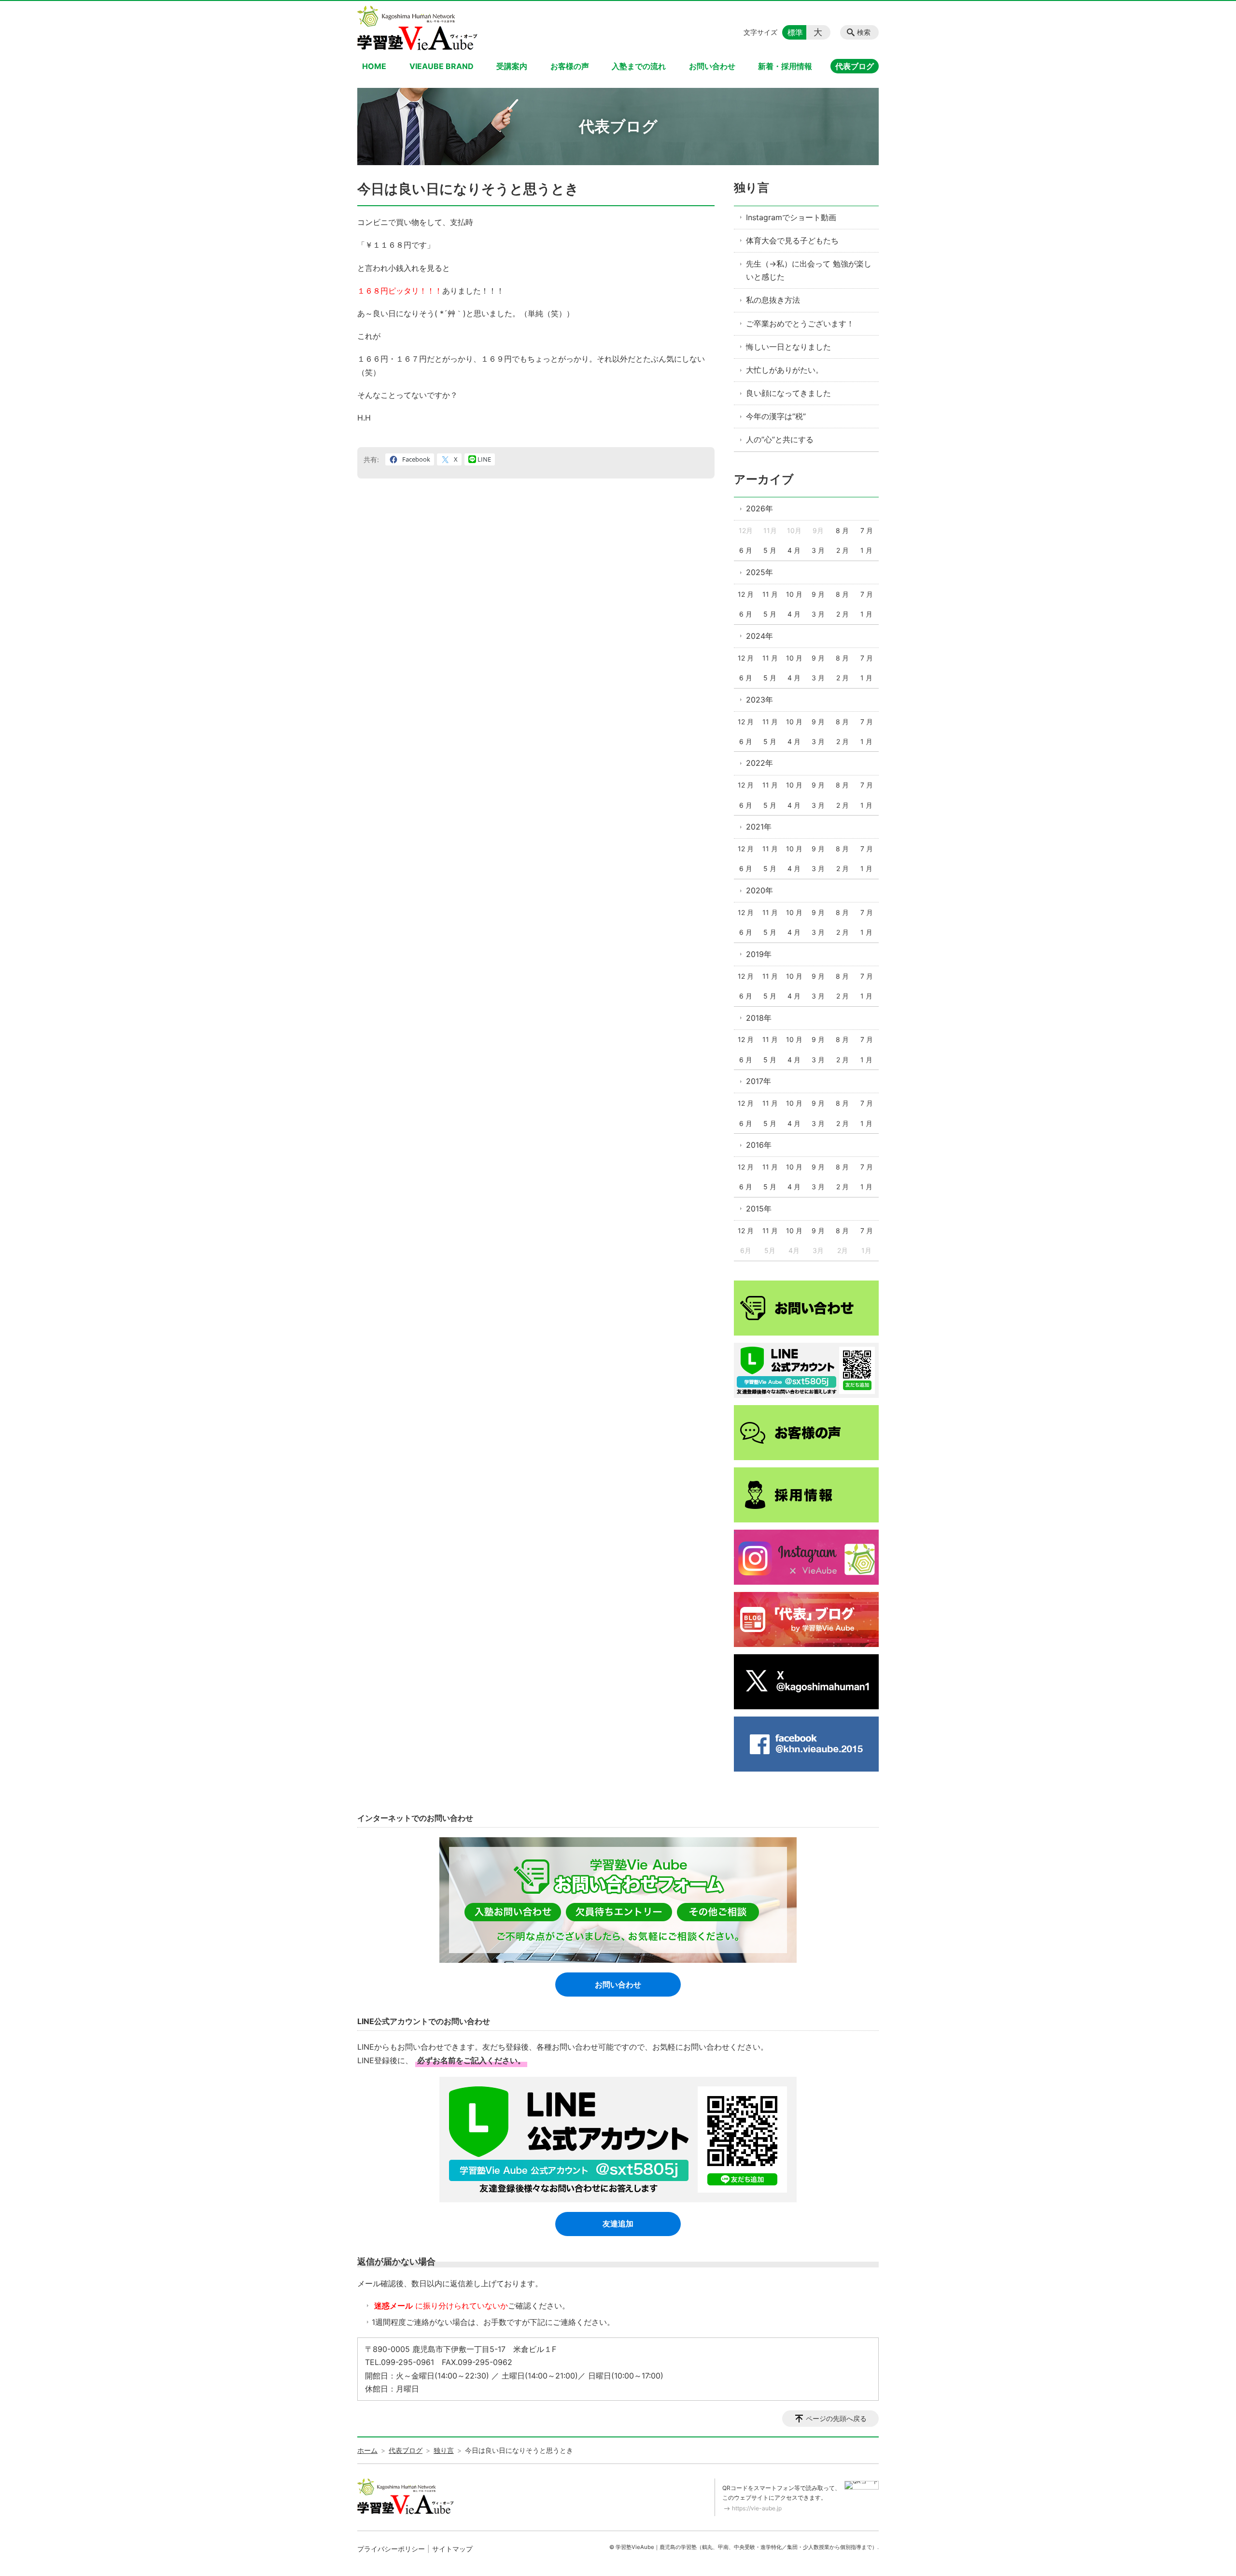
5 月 (770, 550)
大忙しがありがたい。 (785, 370)
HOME (374, 66)
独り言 (751, 188)
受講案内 (512, 66)
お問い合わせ (712, 66)
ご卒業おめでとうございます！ (800, 324)
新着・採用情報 (785, 66)
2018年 (759, 1018)
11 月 (770, 594)
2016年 (759, 1145)
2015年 (759, 1209)
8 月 (842, 530)
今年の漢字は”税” (776, 416)
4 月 (794, 550)
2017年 (758, 1081)
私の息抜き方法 (773, 300)
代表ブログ (855, 66)
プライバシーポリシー (391, 2549)
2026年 (759, 508)
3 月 (818, 550)
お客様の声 (570, 66)
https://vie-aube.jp (757, 2508)
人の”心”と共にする (780, 439)
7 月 (867, 530)
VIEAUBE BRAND (442, 66)
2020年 (759, 890)
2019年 (759, 954)
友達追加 (618, 2224)
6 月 (746, 550)
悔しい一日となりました (788, 347)
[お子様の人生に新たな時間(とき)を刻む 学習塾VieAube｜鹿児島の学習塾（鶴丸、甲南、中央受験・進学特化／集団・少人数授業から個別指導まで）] (417, 28)
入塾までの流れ (639, 66)
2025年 (759, 572)
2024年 (759, 636)
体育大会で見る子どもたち (792, 240)
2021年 (759, 827)
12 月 (746, 594)
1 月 (866, 550)
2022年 (759, 763)
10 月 (794, 594)
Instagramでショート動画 (791, 217)
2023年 (759, 700)
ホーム (367, 2450)
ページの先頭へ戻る (836, 2418)
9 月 (818, 594)
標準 (795, 32)
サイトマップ (452, 2549)
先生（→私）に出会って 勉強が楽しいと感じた (809, 270)
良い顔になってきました (788, 393)
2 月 (843, 550)
